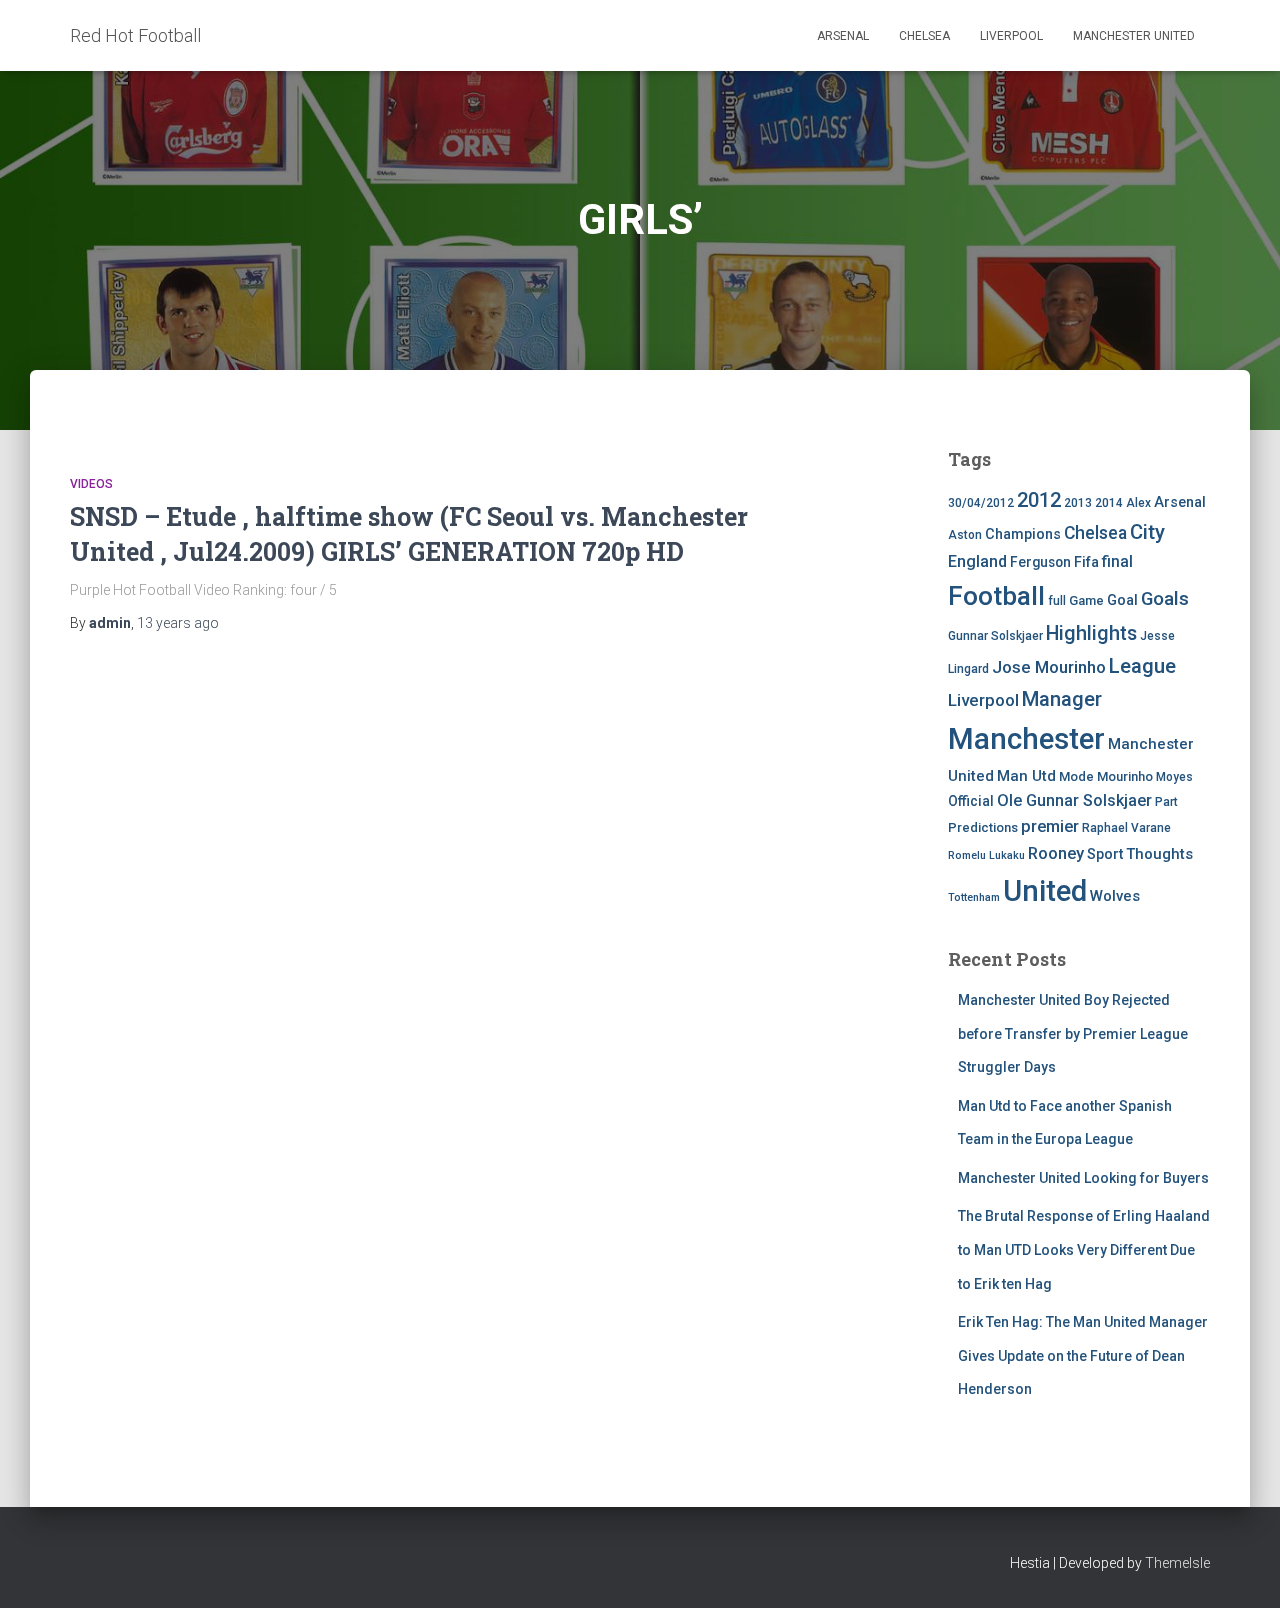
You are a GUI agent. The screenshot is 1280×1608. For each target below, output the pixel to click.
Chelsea (924, 36)
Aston (965, 535)
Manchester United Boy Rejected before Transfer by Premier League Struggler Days (1073, 1033)
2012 (1039, 500)
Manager (1062, 699)
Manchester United (1134, 36)
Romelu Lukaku (986, 855)
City (1147, 532)
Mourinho (1125, 776)
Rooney (1056, 853)
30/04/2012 (981, 503)
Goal (1122, 600)
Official (971, 801)
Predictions (983, 827)
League (1142, 666)
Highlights (1091, 633)
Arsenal (843, 36)
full (1057, 601)
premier (1050, 826)
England (977, 561)
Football (996, 596)
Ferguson (1040, 562)
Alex (1138, 503)
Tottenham (974, 897)
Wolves (1115, 896)
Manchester (1026, 739)
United (1045, 891)
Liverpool (1011, 36)
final (1117, 562)
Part (1166, 802)
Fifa (1086, 562)
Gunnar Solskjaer (995, 636)
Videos (91, 484)
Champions (1023, 534)
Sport (1105, 854)
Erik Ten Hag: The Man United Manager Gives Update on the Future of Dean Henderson (1083, 1355)
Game (1086, 600)
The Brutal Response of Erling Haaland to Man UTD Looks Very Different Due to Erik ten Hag (1084, 1249)
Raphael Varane (1126, 828)
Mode (1076, 776)
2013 (1078, 503)
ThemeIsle (1177, 1563)
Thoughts (1159, 854)
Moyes (1174, 777)
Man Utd (1026, 776)
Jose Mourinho (1049, 667)
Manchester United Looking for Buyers (1083, 1178)
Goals (1165, 599)
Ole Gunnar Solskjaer (1074, 800)
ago (178, 623)
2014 (1109, 503)
